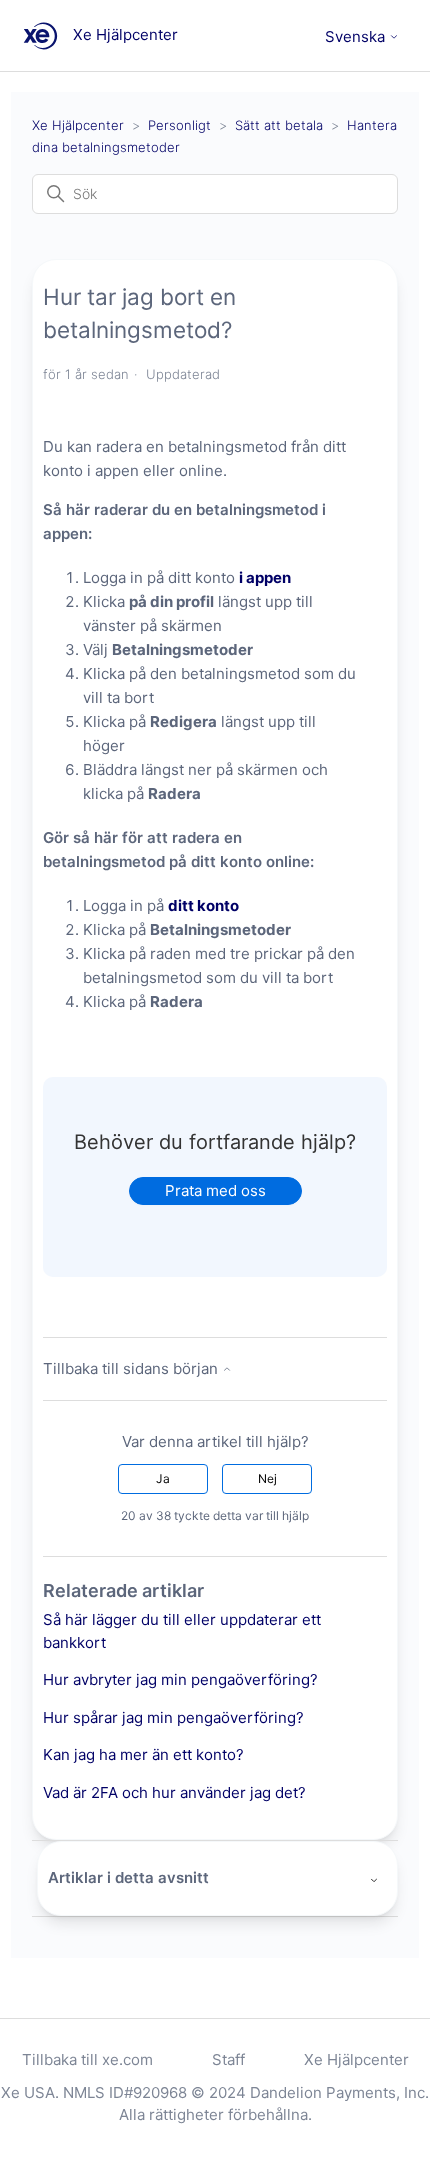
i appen (265, 577)
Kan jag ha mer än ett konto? (143, 1754)
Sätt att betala (279, 125)
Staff (228, 2059)
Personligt (179, 125)
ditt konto (203, 905)
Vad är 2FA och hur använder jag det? (174, 1792)
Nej (267, 1478)
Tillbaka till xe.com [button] (87, 2059)
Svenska (357, 36)
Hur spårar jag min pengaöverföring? (173, 1717)
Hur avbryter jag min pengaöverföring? (180, 1679)
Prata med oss (215, 1190)
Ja (163, 1478)
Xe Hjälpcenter (78, 125)
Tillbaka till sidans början (132, 1368)
